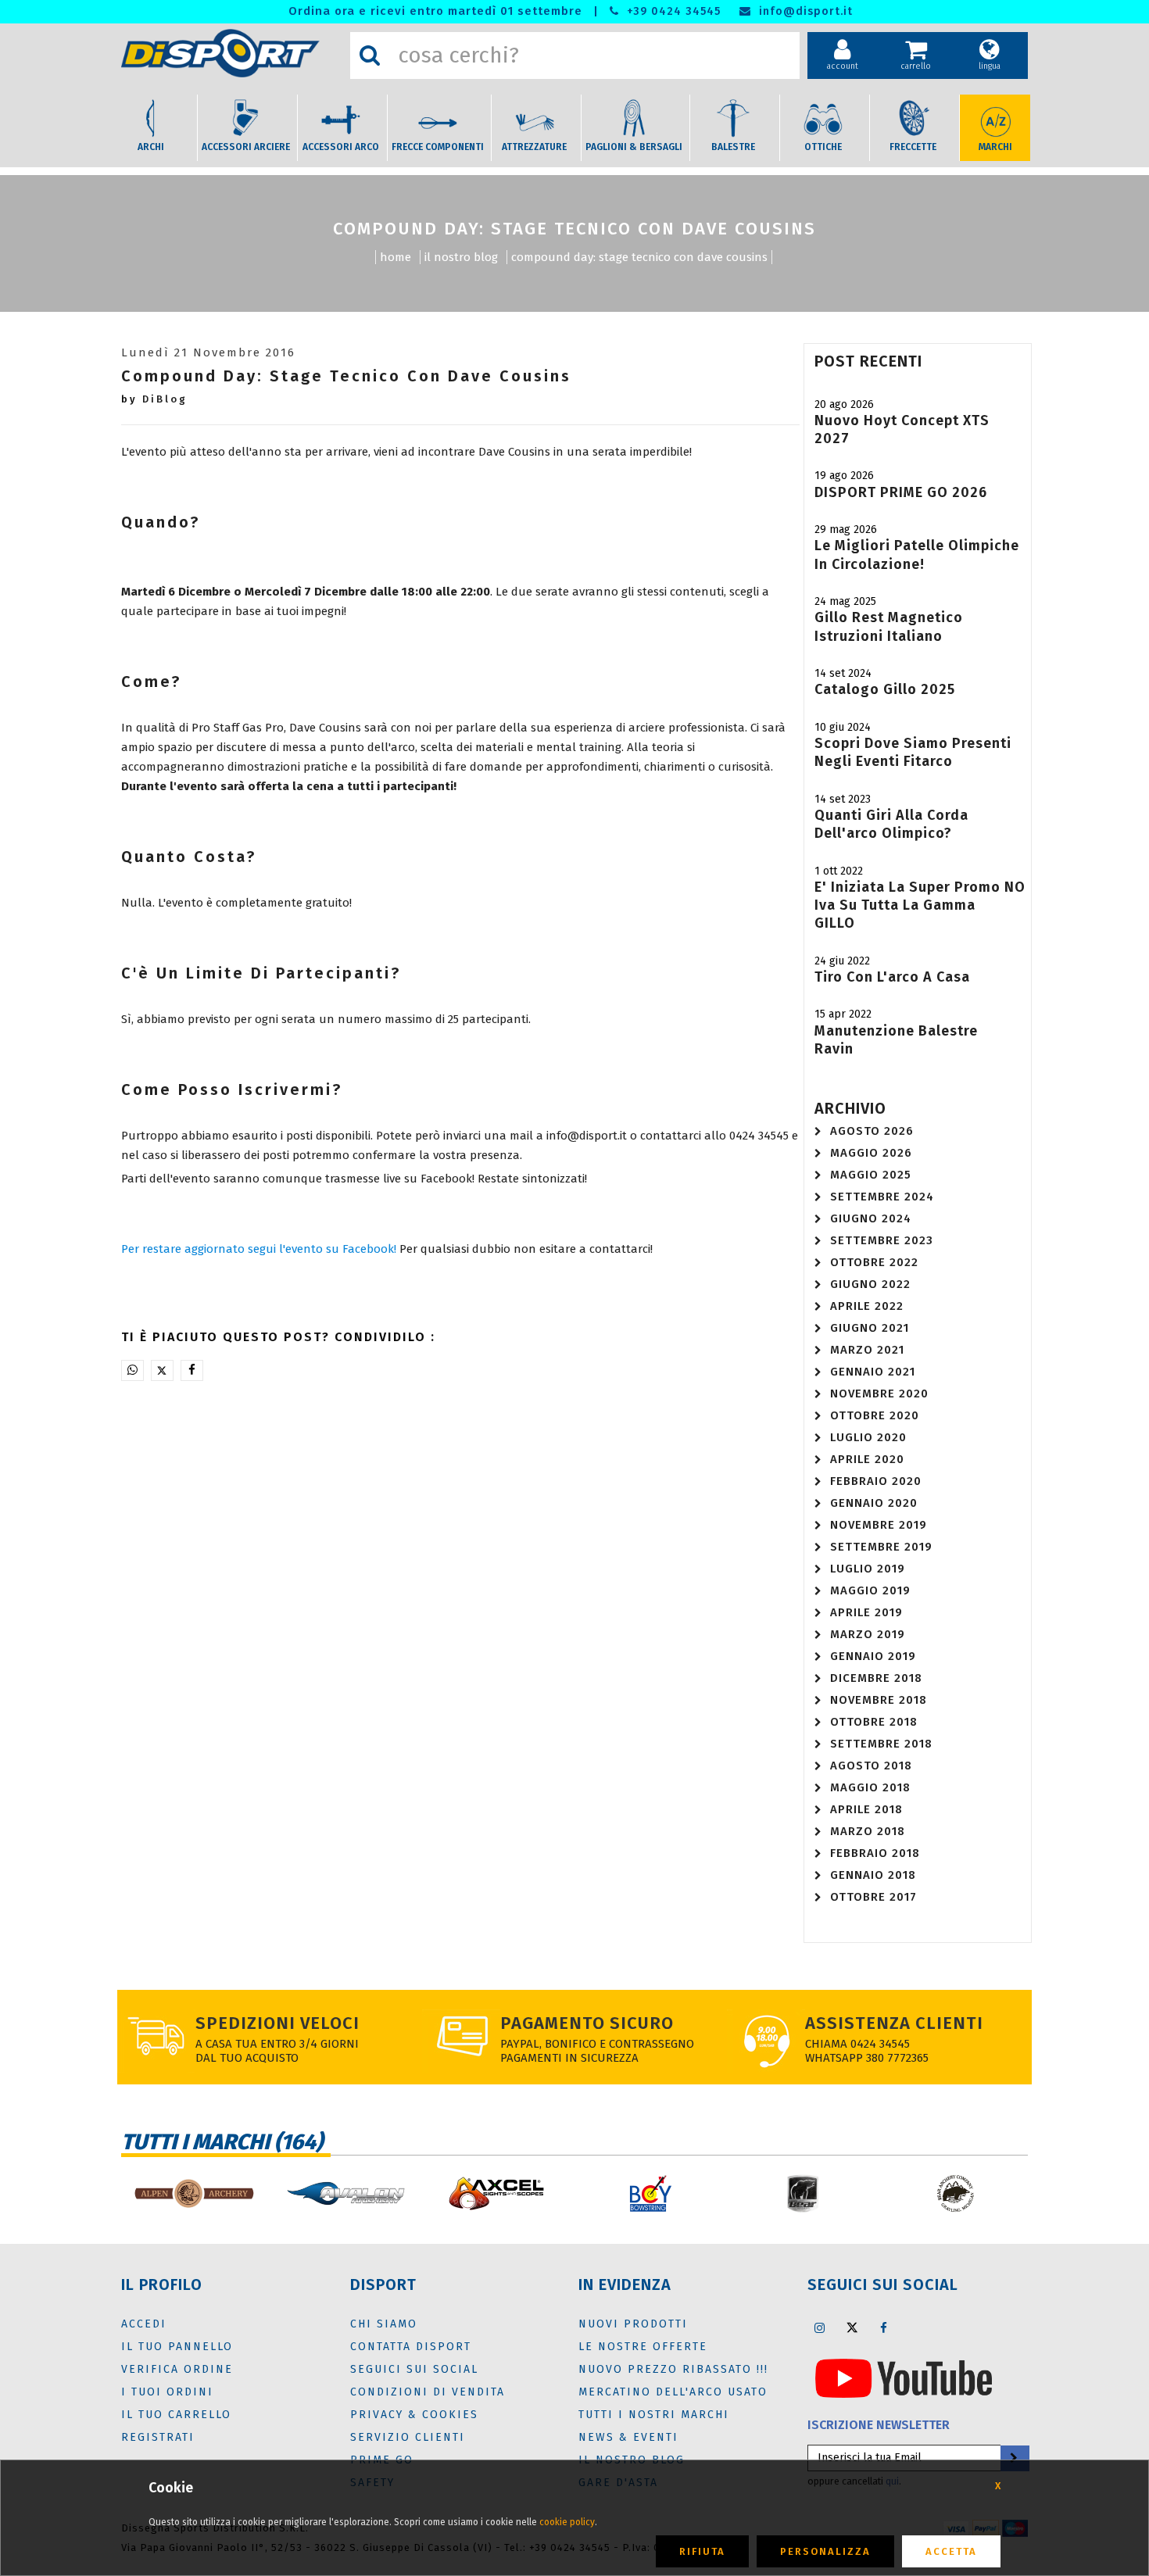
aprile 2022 (867, 1306)
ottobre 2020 (875, 1415)
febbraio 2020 (876, 1481)
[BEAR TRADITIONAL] (956, 2193)
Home (396, 257)
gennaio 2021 (873, 1372)
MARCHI (995, 147)
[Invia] (1014, 2458)
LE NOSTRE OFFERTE (643, 2347)
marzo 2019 (868, 1634)
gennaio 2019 (873, 1656)
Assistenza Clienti (894, 2023)
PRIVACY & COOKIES (414, 2415)
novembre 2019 (879, 1525)
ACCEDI (144, 2324)
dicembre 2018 (876, 1678)
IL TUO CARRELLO (176, 2415)
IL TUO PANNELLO (177, 2347)
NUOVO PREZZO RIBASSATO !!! (673, 2369)
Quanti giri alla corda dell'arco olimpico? (891, 824)
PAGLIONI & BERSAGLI (634, 147)
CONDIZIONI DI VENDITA (428, 2392)
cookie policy (567, 2522)
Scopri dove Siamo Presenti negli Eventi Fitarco (913, 752)
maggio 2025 (871, 1175)
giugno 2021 (870, 1328)
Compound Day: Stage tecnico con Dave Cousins (639, 257)
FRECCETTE (913, 147)
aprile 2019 (866, 1612)
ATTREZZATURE (534, 147)
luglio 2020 (868, 1437)
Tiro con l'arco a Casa (892, 977)
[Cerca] (370, 55)
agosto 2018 (871, 1766)
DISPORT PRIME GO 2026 (901, 492)
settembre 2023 (882, 1240)
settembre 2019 (881, 1547)
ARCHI (151, 147)
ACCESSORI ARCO (341, 147)
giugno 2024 (871, 1218)
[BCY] (651, 2193)
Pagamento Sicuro (587, 2023)
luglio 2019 (868, 1569)
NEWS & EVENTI (628, 2437)
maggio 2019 (870, 1590)
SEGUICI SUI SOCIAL (414, 2369)
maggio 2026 (871, 1153)
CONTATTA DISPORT (411, 2347)
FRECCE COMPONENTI (438, 147)
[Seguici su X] (852, 2327)
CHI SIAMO (384, 2324)
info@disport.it (804, 11)
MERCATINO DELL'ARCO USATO (673, 2392)
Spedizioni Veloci (277, 2023)
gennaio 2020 (874, 1503)
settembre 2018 (881, 1744)
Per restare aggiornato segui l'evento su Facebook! (259, 1249)
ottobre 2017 (873, 1897)
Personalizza (825, 2551)
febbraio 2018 (875, 1853)
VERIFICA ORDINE (177, 2369)
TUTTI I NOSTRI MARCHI (654, 2415)
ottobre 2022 (874, 1262)
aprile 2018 (866, 1809)
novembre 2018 (879, 1700)
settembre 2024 (882, 1197)
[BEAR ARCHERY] (803, 2193)
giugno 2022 (870, 1284)
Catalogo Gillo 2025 (885, 689)
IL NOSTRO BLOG (461, 257)
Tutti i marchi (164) (222, 2142)
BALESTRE (733, 147)
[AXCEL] (498, 2193)
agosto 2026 (872, 1131)
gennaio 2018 (873, 1875)
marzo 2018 (868, 1831)
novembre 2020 (879, 1394)
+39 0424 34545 (672, 11)
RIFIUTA (702, 2551)
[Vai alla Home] (232, 53)
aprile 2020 (867, 1459)
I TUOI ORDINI (167, 2392)
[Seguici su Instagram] (820, 2327)
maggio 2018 (870, 1787)
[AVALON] (346, 2193)
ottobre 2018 (874, 1722)
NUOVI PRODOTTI (633, 2324)
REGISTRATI (158, 2437)
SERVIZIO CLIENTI (408, 2437)
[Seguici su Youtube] (904, 2377)
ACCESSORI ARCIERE (246, 147)
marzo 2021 (867, 1350)
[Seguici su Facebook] (884, 2327)
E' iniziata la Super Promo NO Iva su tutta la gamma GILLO (920, 905)
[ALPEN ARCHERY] (193, 2193)
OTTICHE (823, 147)
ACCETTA (951, 2551)
